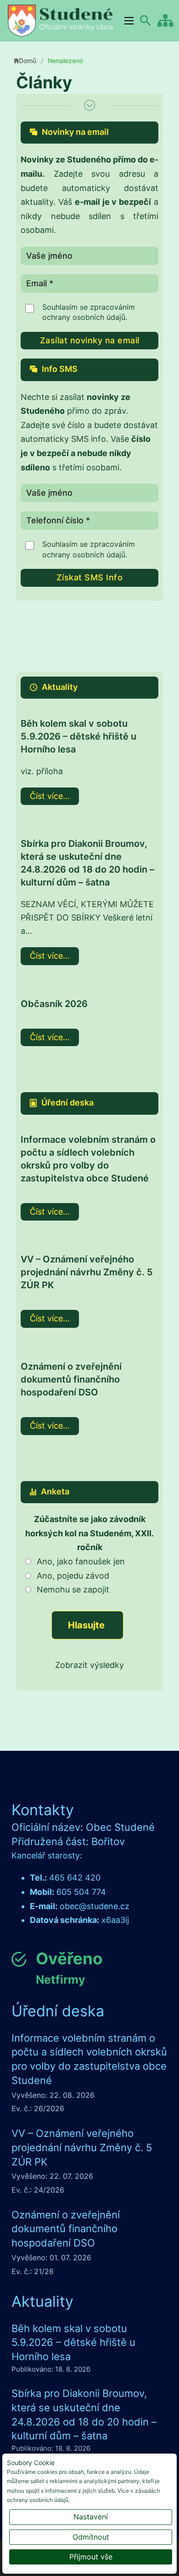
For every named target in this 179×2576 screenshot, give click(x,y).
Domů (28, 61)
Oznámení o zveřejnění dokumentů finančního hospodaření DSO (71, 1379)
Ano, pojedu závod (73, 1576)
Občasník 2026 (54, 1004)
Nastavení (91, 2517)
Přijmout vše (91, 2557)
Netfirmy (61, 1980)
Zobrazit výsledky (89, 1665)
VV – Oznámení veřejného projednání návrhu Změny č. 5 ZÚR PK (87, 1272)
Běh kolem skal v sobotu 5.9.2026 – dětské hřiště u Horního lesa (78, 736)
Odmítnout (91, 2537)
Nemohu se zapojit (73, 1589)
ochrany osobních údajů (84, 317)
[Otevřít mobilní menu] (129, 21)
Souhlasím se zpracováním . (89, 312)
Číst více (46, 796)
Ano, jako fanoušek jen (81, 1561)
